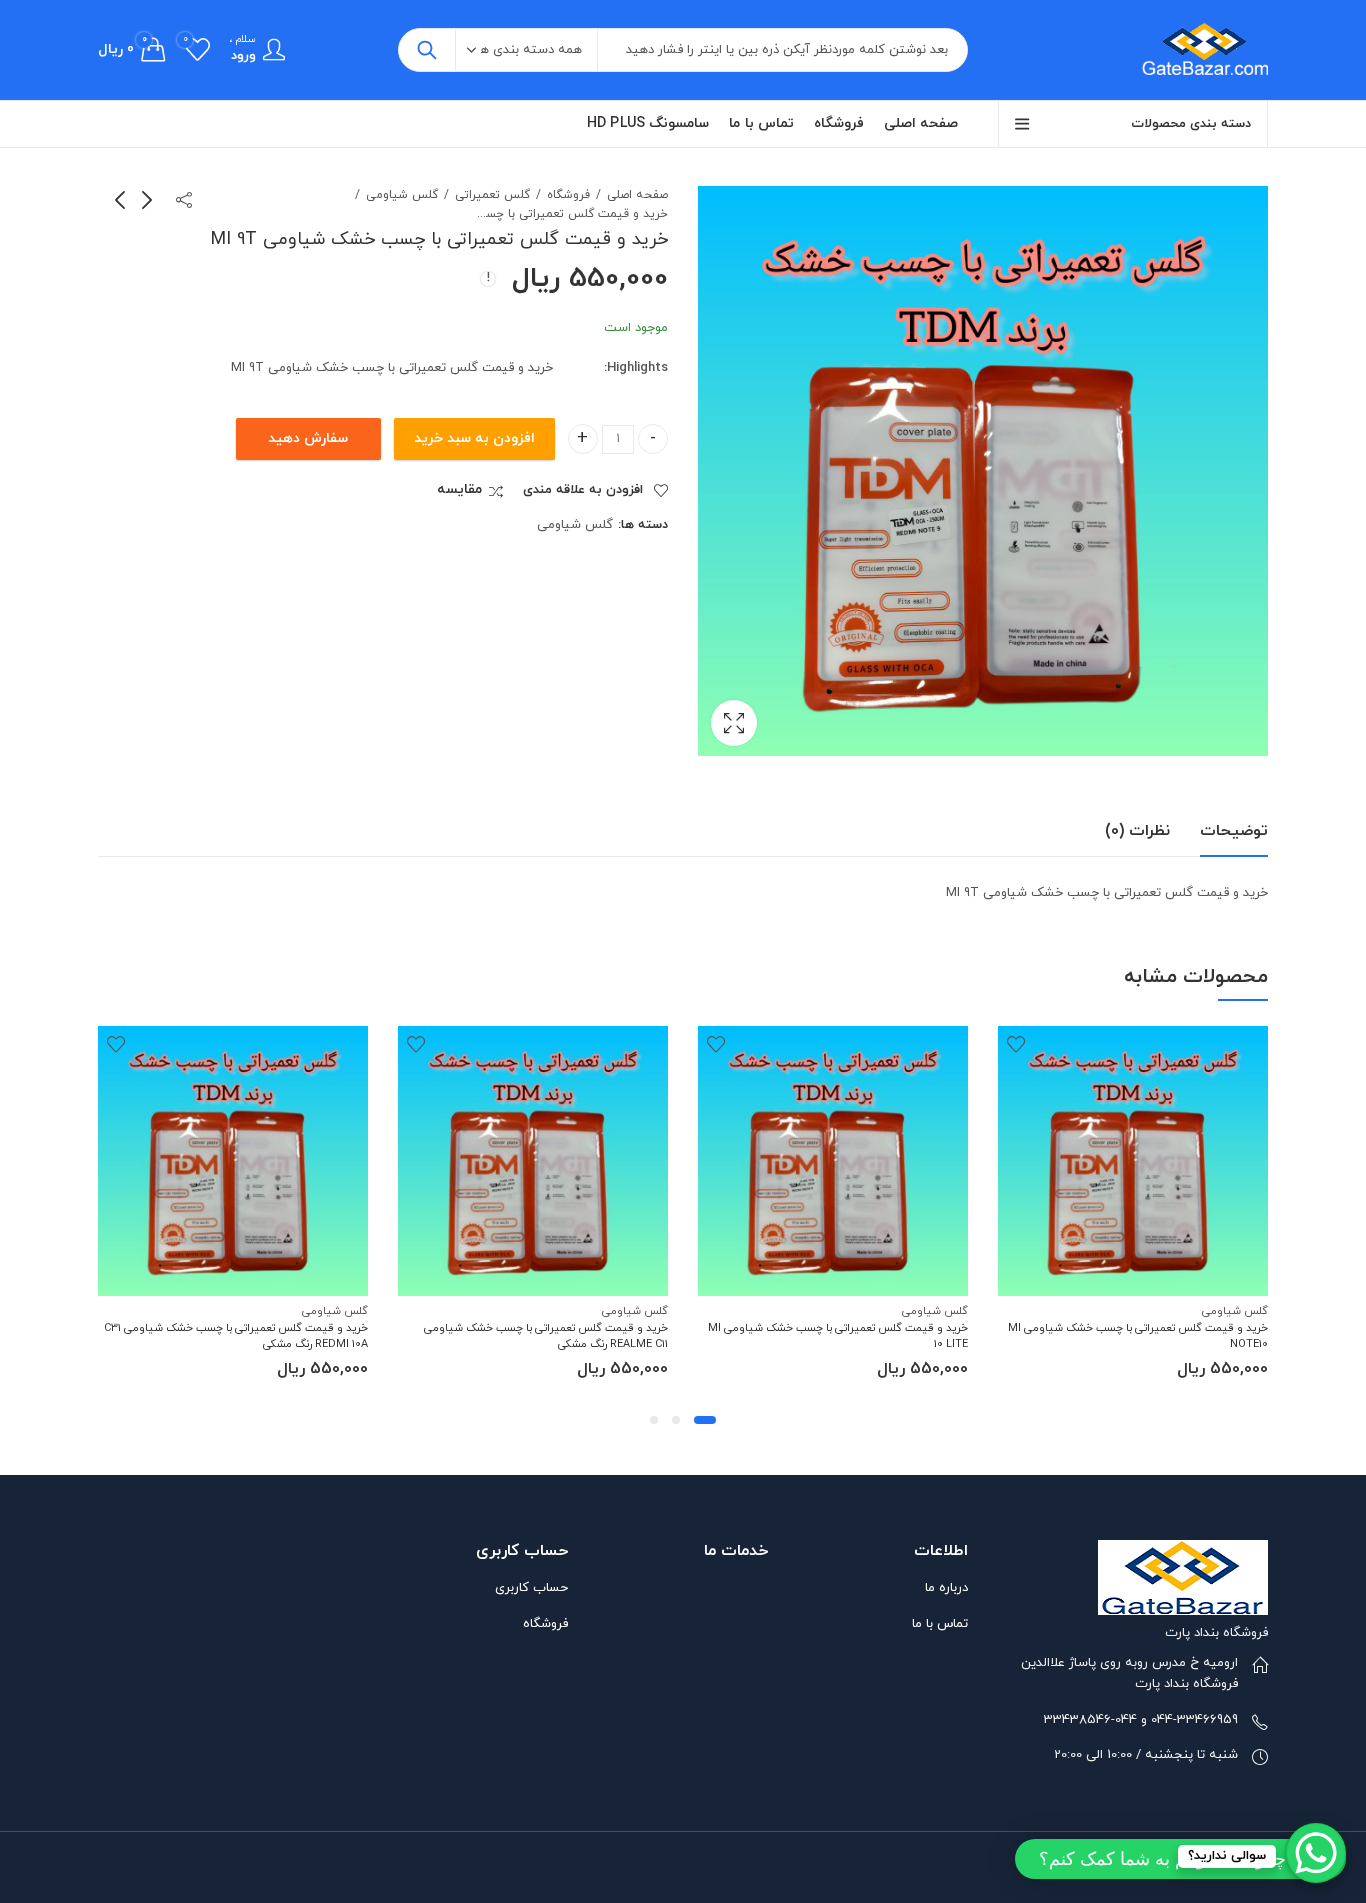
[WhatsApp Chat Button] (1316, 1853)
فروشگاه (568, 195)
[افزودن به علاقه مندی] (1016, 1044)
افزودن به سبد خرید (474, 438)
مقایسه (459, 490)
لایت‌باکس (734, 723)
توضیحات (1234, 831)
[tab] (1234, 832)
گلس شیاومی (402, 195)
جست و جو (427, 50)
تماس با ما (940, 1624)
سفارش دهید (308, 438)
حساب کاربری (531, 1588)
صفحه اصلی (637, 195)
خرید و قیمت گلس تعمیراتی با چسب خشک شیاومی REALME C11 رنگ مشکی (546, 1335)
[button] (705, 1420)
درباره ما (946, 1588)
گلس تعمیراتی (492, 195)
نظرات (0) (1137, 831)
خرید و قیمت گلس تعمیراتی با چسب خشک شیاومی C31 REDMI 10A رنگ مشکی (236, 1335)
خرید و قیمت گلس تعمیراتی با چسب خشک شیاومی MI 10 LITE (838, 1335)
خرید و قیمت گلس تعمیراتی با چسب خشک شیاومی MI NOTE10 (1138, 1335)
